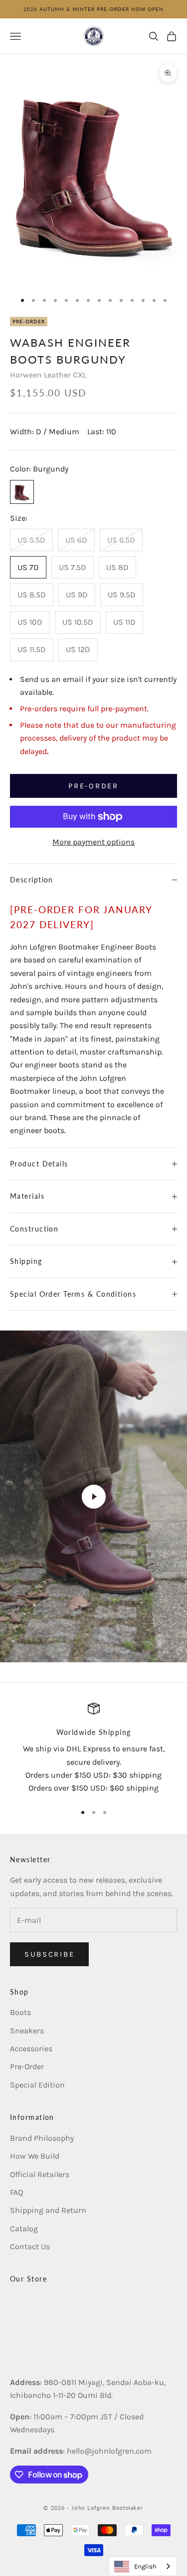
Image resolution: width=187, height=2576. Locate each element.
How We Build (35, 2156)
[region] (93, 1749)
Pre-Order (27, 2066)
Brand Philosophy (42, 2138)
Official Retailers (40, 2174)
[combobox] (143, 2566)
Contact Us (30, 2246)
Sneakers (27, 2031)
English (145, 2566)
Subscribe (49, 1954)
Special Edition (37, 2085)
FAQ (16, 2192)
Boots (20, 2012)
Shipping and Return (48, 2210)
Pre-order (93, 786)
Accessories (31, 2049)
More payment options (93, 842)
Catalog (24, 2229)
